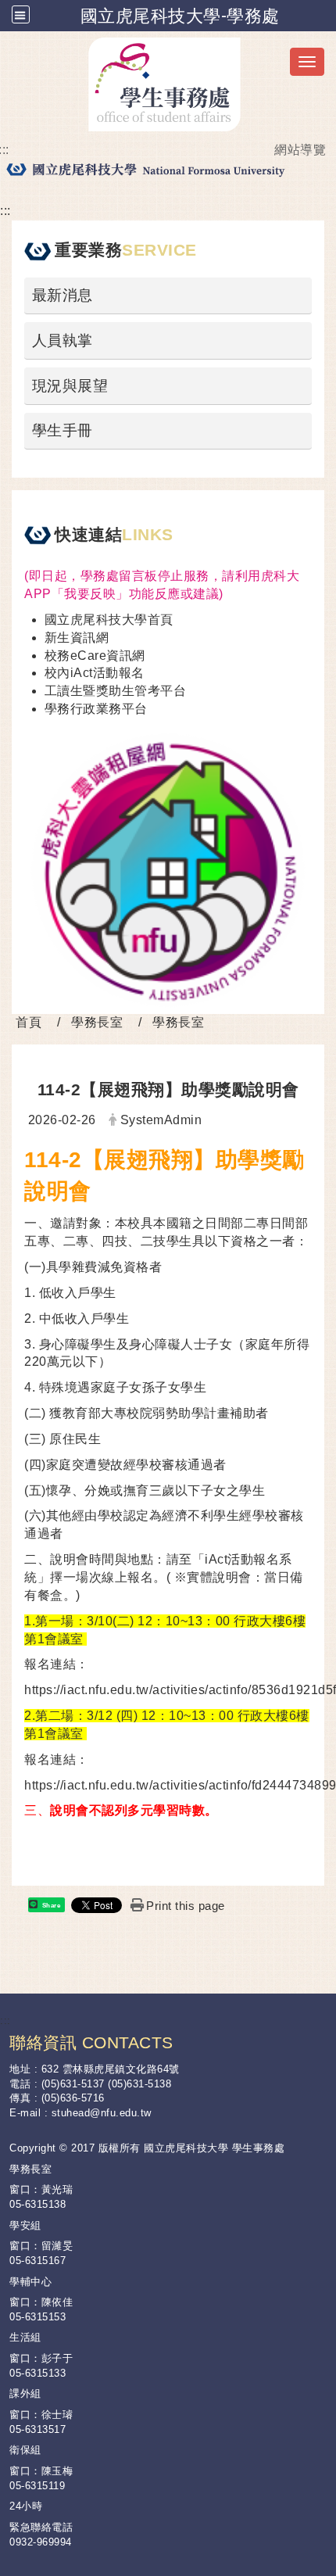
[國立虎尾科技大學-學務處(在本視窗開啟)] (168, 84)
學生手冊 (63, 430)
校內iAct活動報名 (95, 673)
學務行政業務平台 (96, 709)
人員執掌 (63, 340)
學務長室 (97, 1022)
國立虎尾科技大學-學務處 (180, 16)
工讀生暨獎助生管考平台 (116, 691)
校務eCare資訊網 (95, 656)
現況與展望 (70, 386)
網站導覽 (300, 150)
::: (5, 211)
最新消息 (63, 295)
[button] (21, 14)
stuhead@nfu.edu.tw (102, 2113)
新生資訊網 (77, 638)
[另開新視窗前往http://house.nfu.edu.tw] (168, 869)
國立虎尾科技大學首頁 (109, 620)
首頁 (29, 1022)
